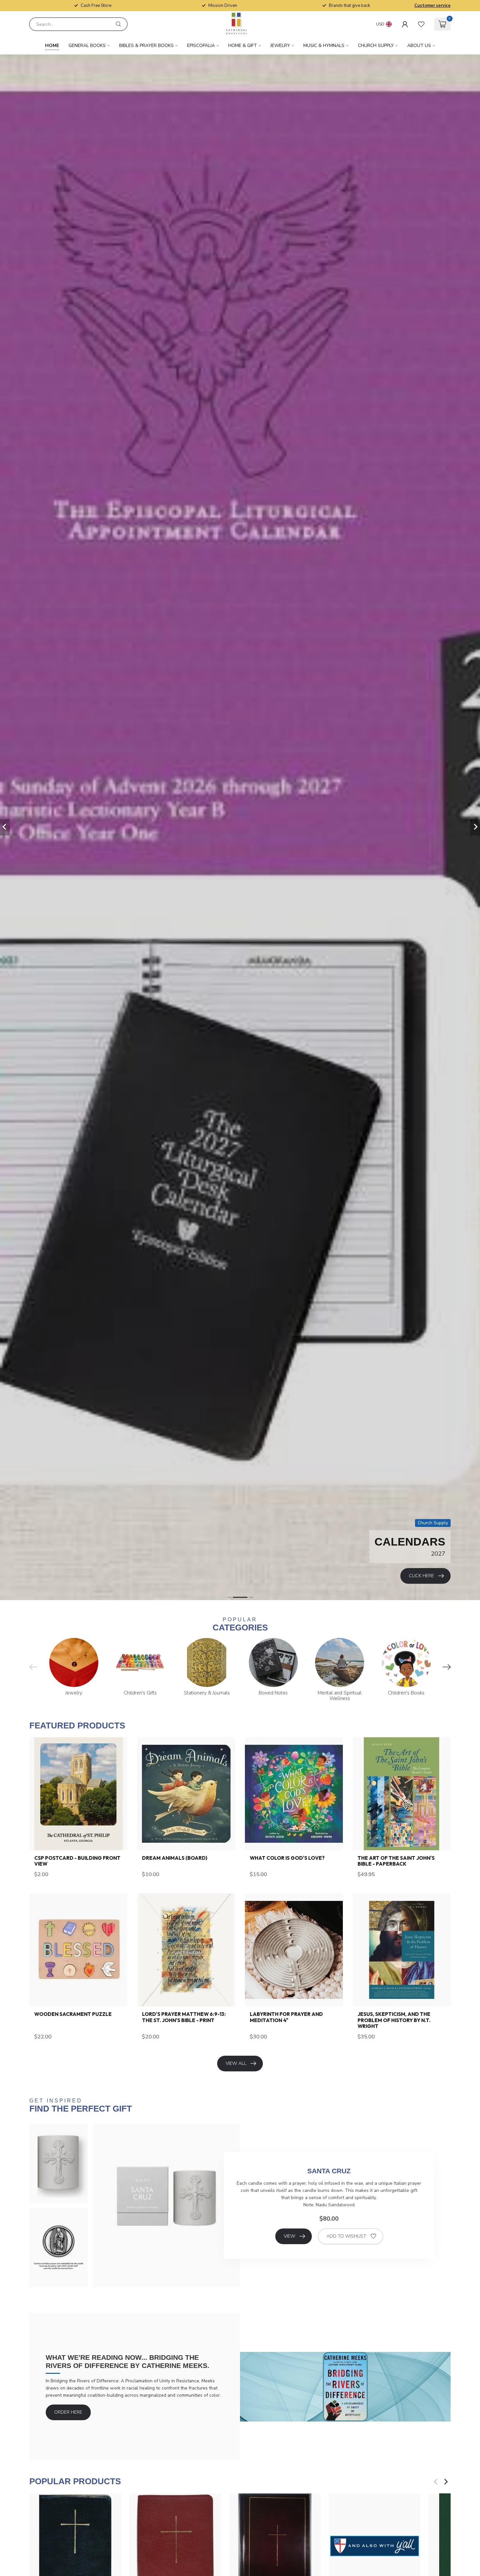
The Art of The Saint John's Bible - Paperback (396, 1861)
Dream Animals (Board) (175, 1858)
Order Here (68, 2412)
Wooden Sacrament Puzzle (73, 2014)
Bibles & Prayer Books (146, 46)
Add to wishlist (346, 2236)
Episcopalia (201, 46)
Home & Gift (243, 46)
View (289, 2236)
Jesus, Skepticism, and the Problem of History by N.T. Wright (394, 2020)
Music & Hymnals (324, 46)
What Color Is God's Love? (287, 1858)
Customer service (432, 6)
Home (52, 46)
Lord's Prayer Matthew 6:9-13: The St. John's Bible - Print (184, 2017)
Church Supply (376, 46)
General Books (87, 46)
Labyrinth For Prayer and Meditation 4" (286, 2017)
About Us (419, 46)
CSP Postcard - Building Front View (77, 1861)
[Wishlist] (421, 24)
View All (236, 2063)
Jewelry (280, 46)
